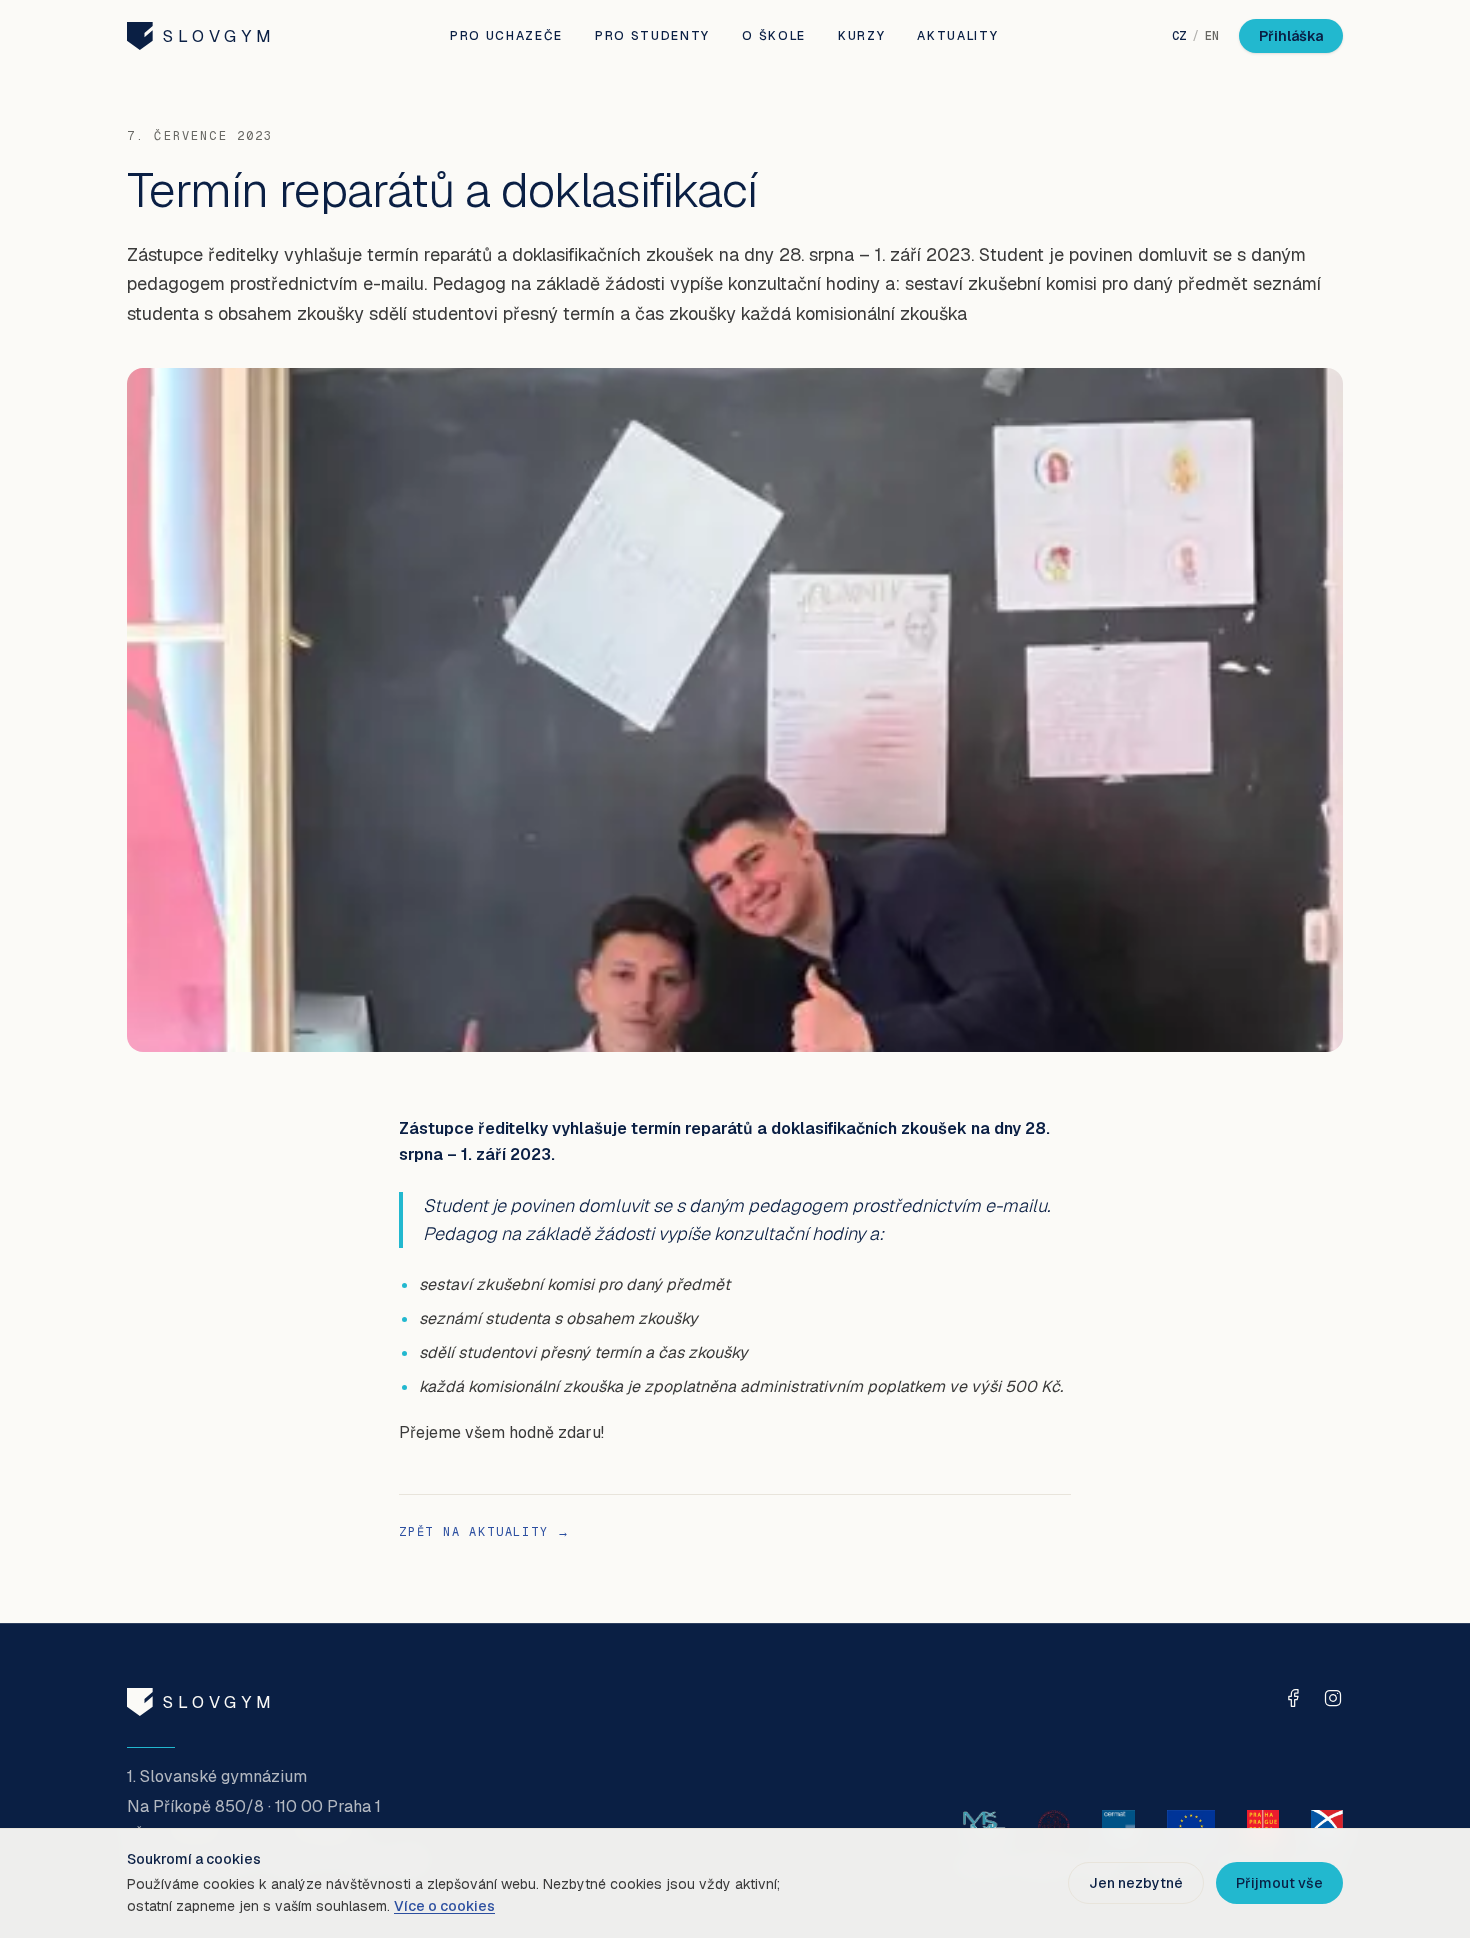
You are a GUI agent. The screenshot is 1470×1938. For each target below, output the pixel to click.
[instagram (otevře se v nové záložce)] (1333, 1698)
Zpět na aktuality (484, 1532)
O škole (774, 36)
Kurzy (861, 36)
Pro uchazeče (506, 36)
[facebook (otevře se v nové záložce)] (1293, 1698)
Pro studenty (652, 36)
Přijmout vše (1279, 1883)
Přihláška (1291, 36)
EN (1212, 36)
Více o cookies (444, 1906)
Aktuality (957, 36)
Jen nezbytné (1136, 1883)
